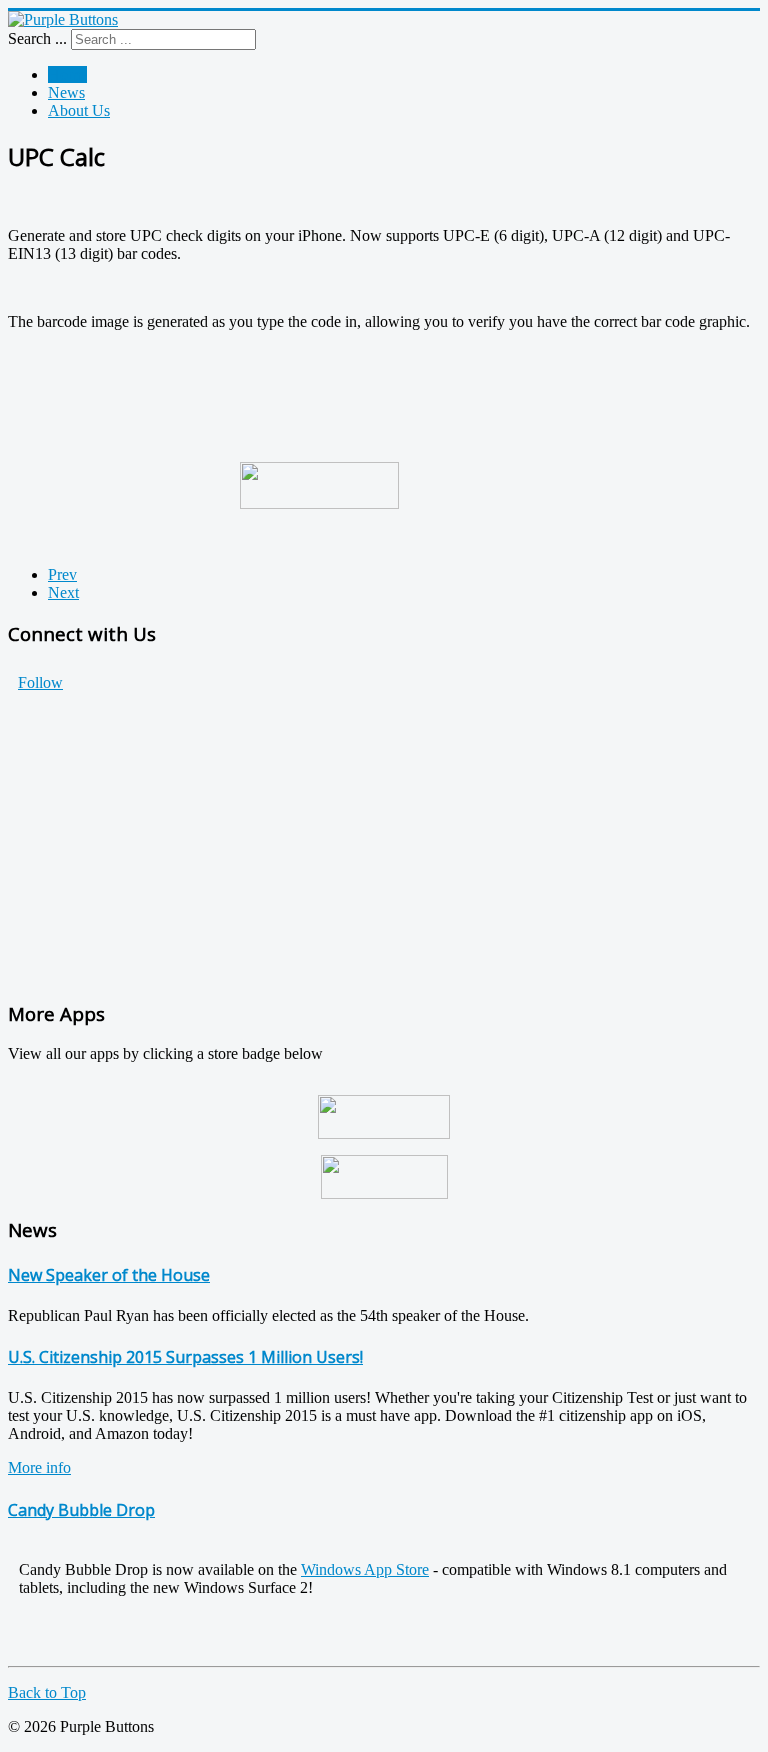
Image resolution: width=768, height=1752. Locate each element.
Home (67, 74)
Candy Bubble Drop (81, 1510)
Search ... (37, 38)
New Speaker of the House (109, 1275)
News (66, 92)
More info (39, 1467)
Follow (40, 682)
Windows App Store (365, 1569)
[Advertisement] (384, 842)
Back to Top (47, 1692)
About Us (79, 110)
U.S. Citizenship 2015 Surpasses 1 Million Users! (185, 1357)
